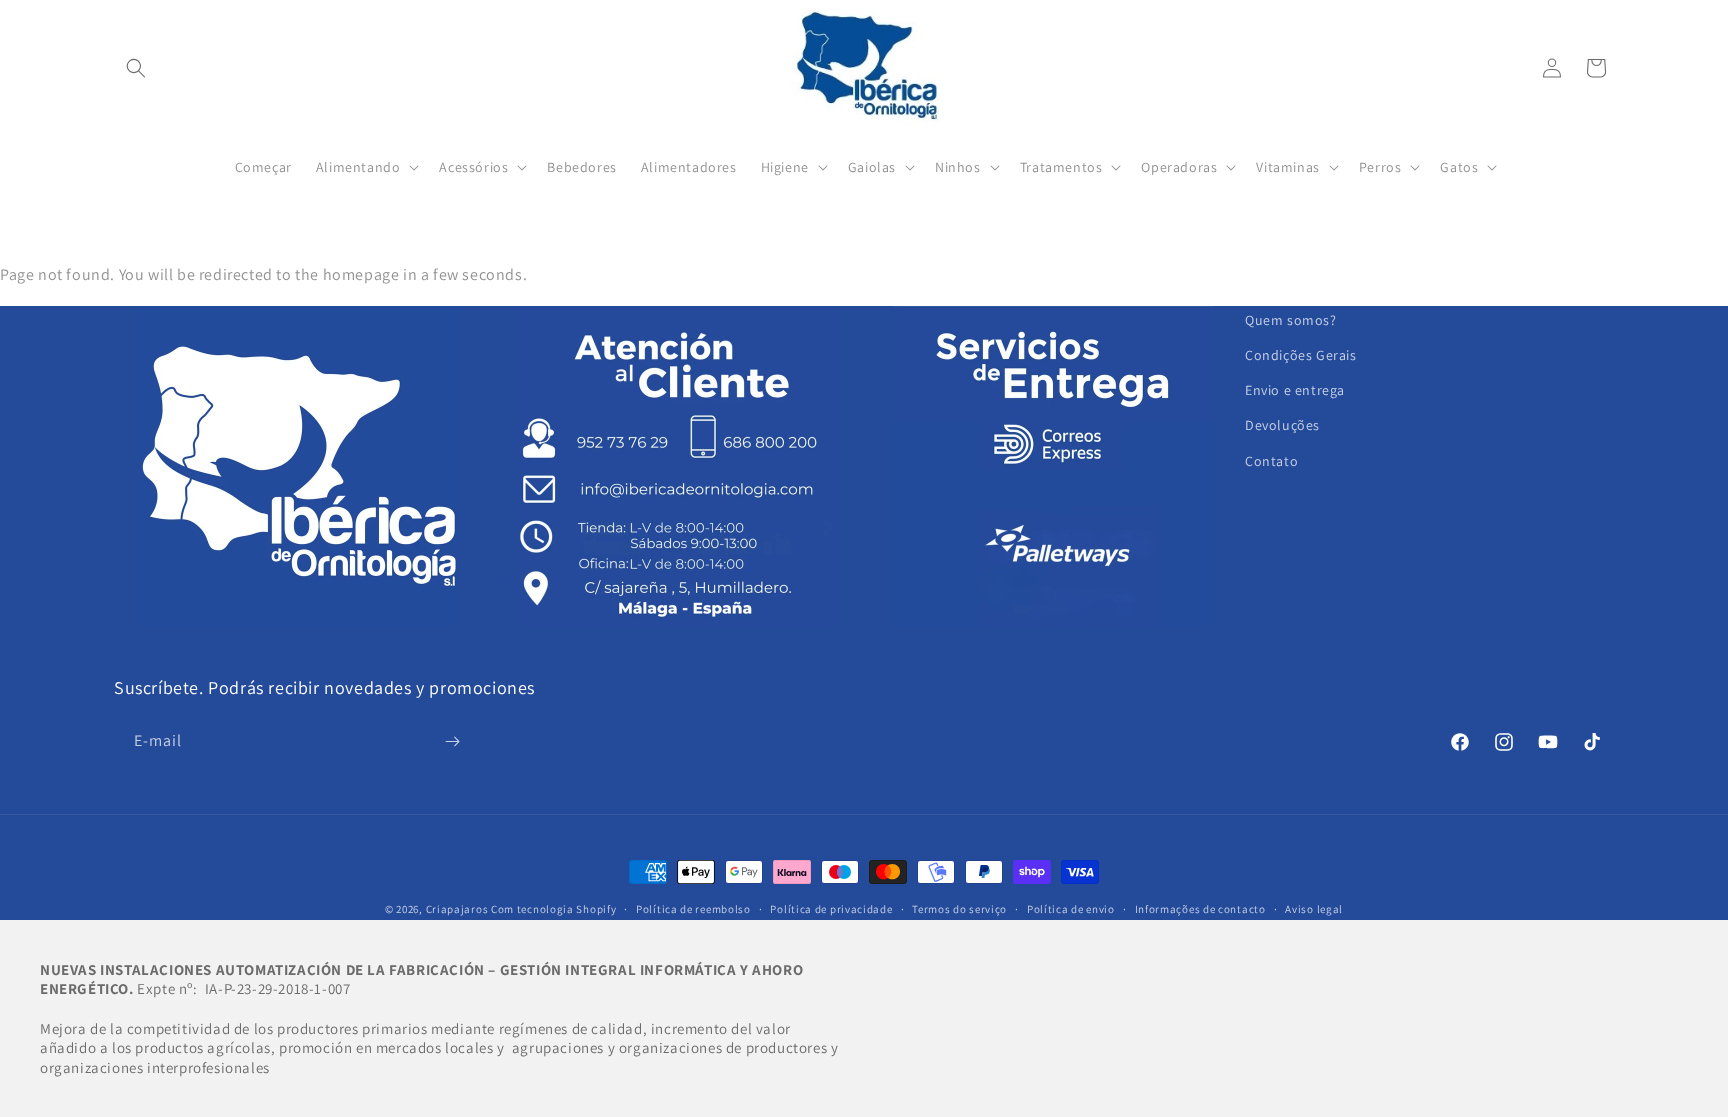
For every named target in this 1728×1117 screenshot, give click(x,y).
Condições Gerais (1301, 355)
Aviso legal (1314, 909)
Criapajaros (457, 909)
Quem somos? (1291, 320)
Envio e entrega (1295, 390)
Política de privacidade (831, 909)
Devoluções (1282, 425)
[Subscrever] (452, 741)
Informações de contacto (1200, 909)
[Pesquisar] (136, 68)
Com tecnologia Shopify (553, 909)
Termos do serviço (959, 909)
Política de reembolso (693, 909)
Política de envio (1071, 909)
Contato (1271, 461)
